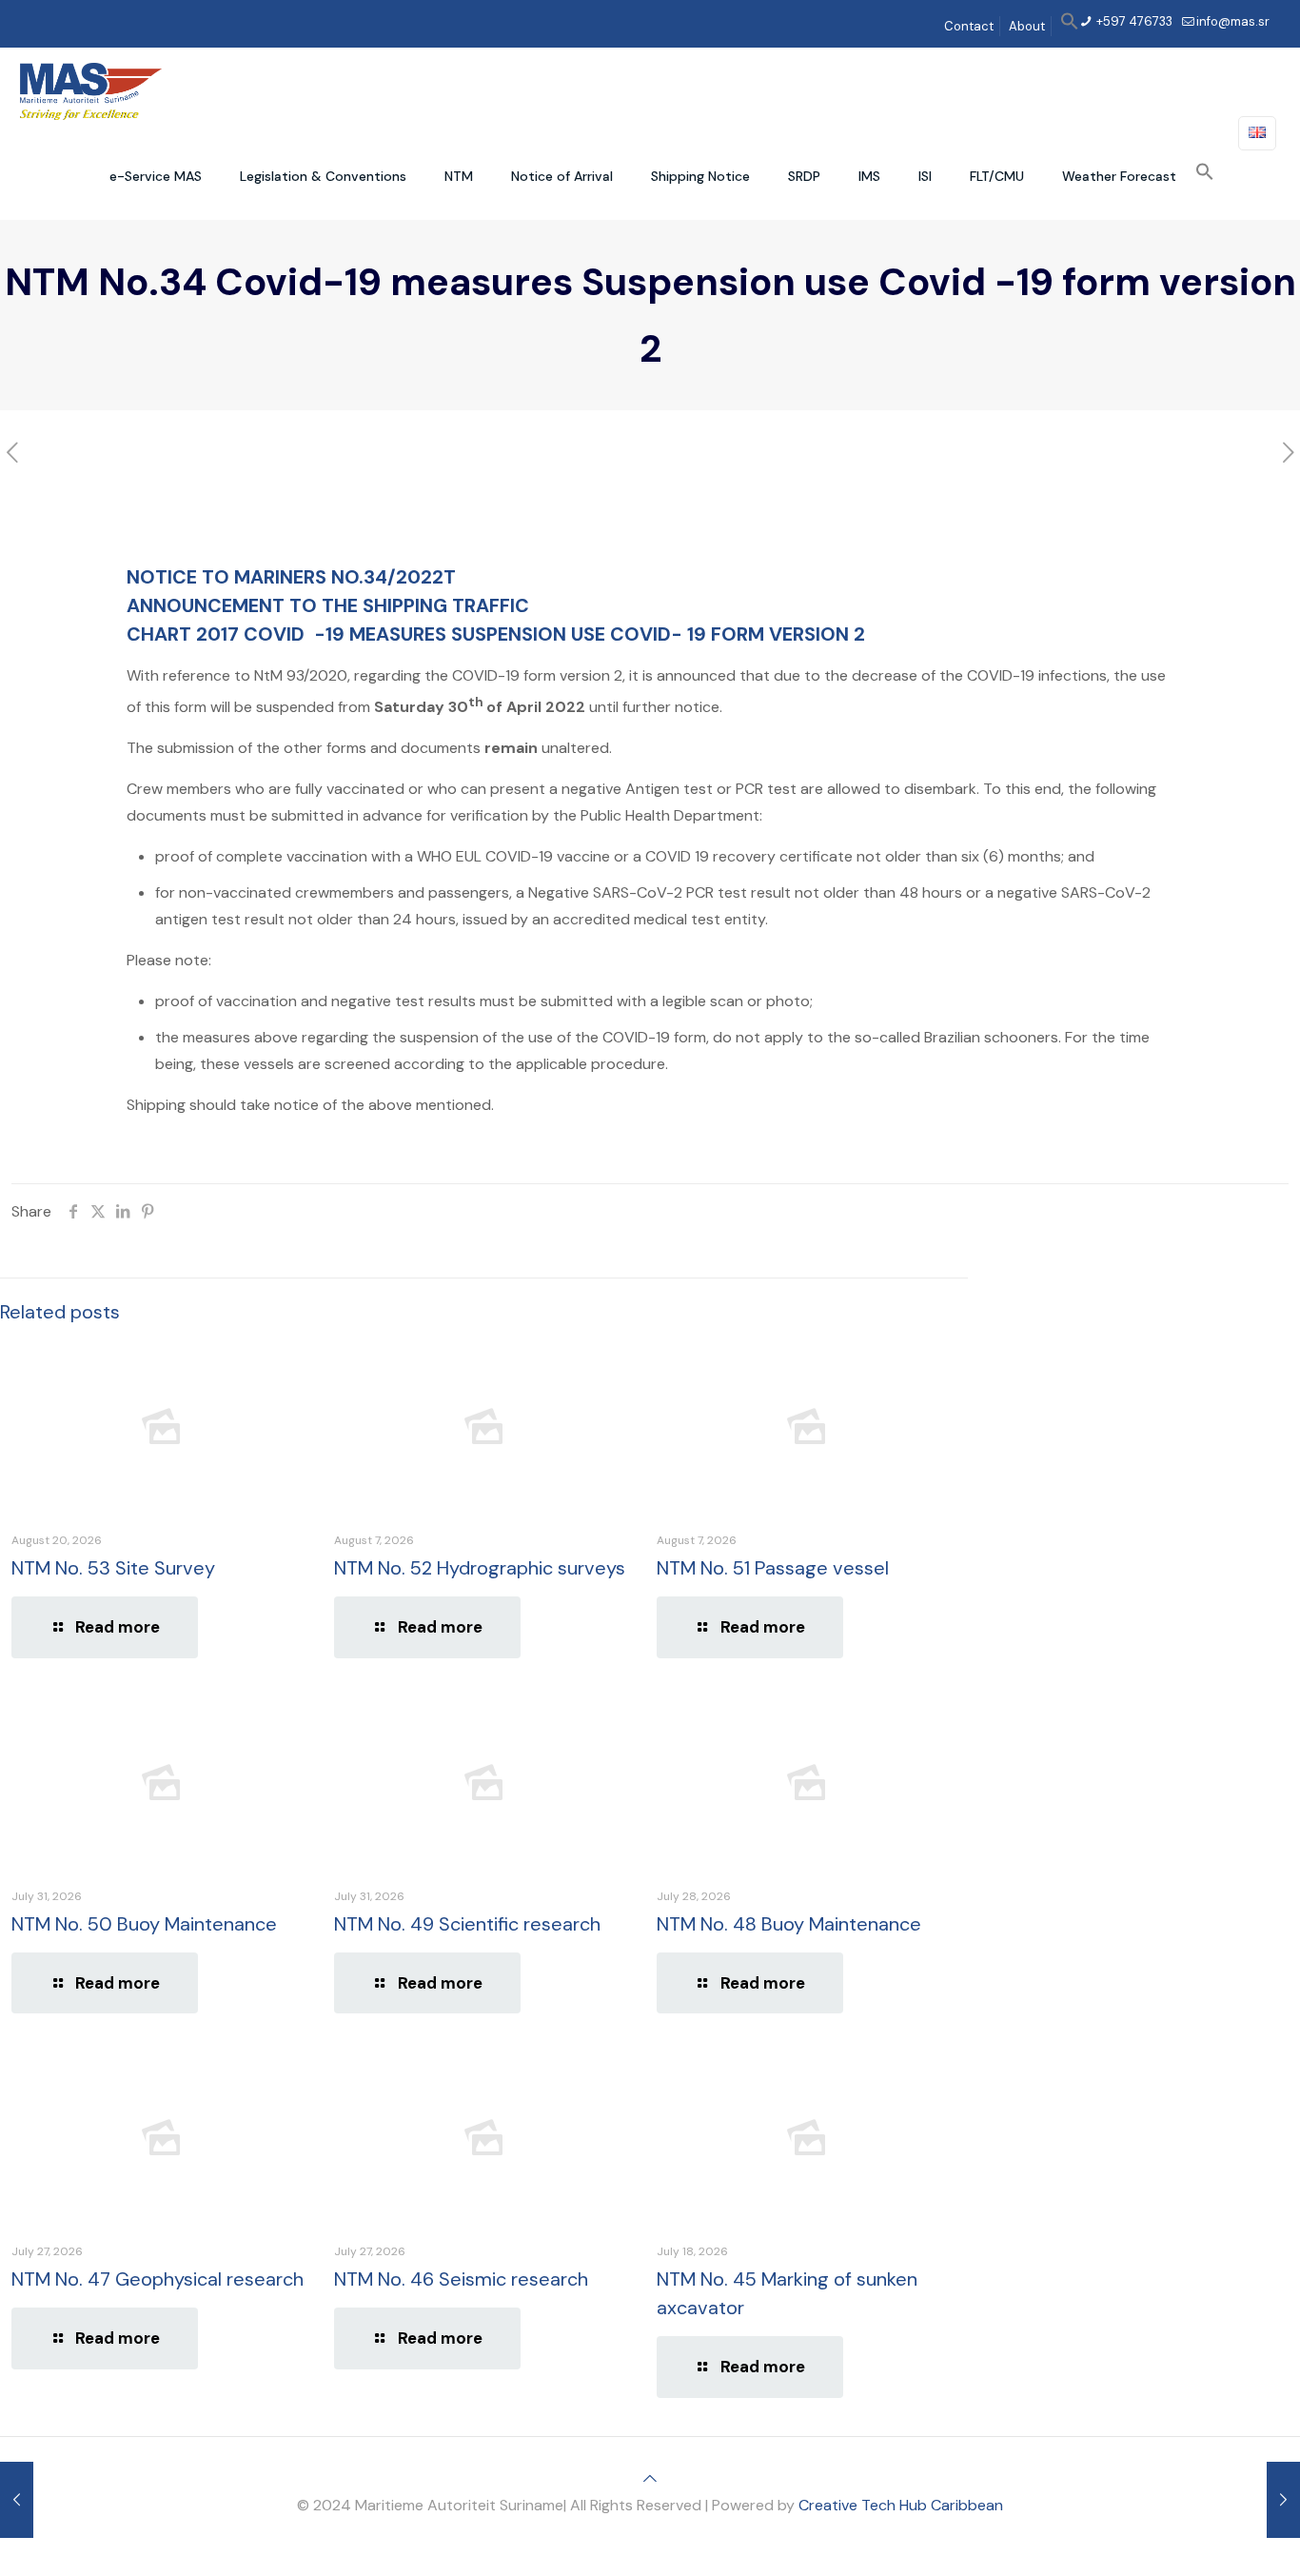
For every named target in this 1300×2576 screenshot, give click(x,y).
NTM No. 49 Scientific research (467, 1924)
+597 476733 (1133, 21)
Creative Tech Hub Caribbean (901, 2505)
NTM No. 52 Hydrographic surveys (480, 1568)
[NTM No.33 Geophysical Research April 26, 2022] (17, 2500)
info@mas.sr (1233, 21)
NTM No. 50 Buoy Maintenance (144, 1924)
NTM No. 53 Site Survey (113, 1568)
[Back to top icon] (650, 2478)
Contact (969, 26)
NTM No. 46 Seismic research (461, 2279)
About (1027, 26)
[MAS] (91, 90)
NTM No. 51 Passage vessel (773, 1568)
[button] (1070, 26)
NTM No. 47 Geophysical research (158, 2279)
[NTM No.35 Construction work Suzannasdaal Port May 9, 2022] (1283, 2500)
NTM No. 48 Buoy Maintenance (789, 1924)
